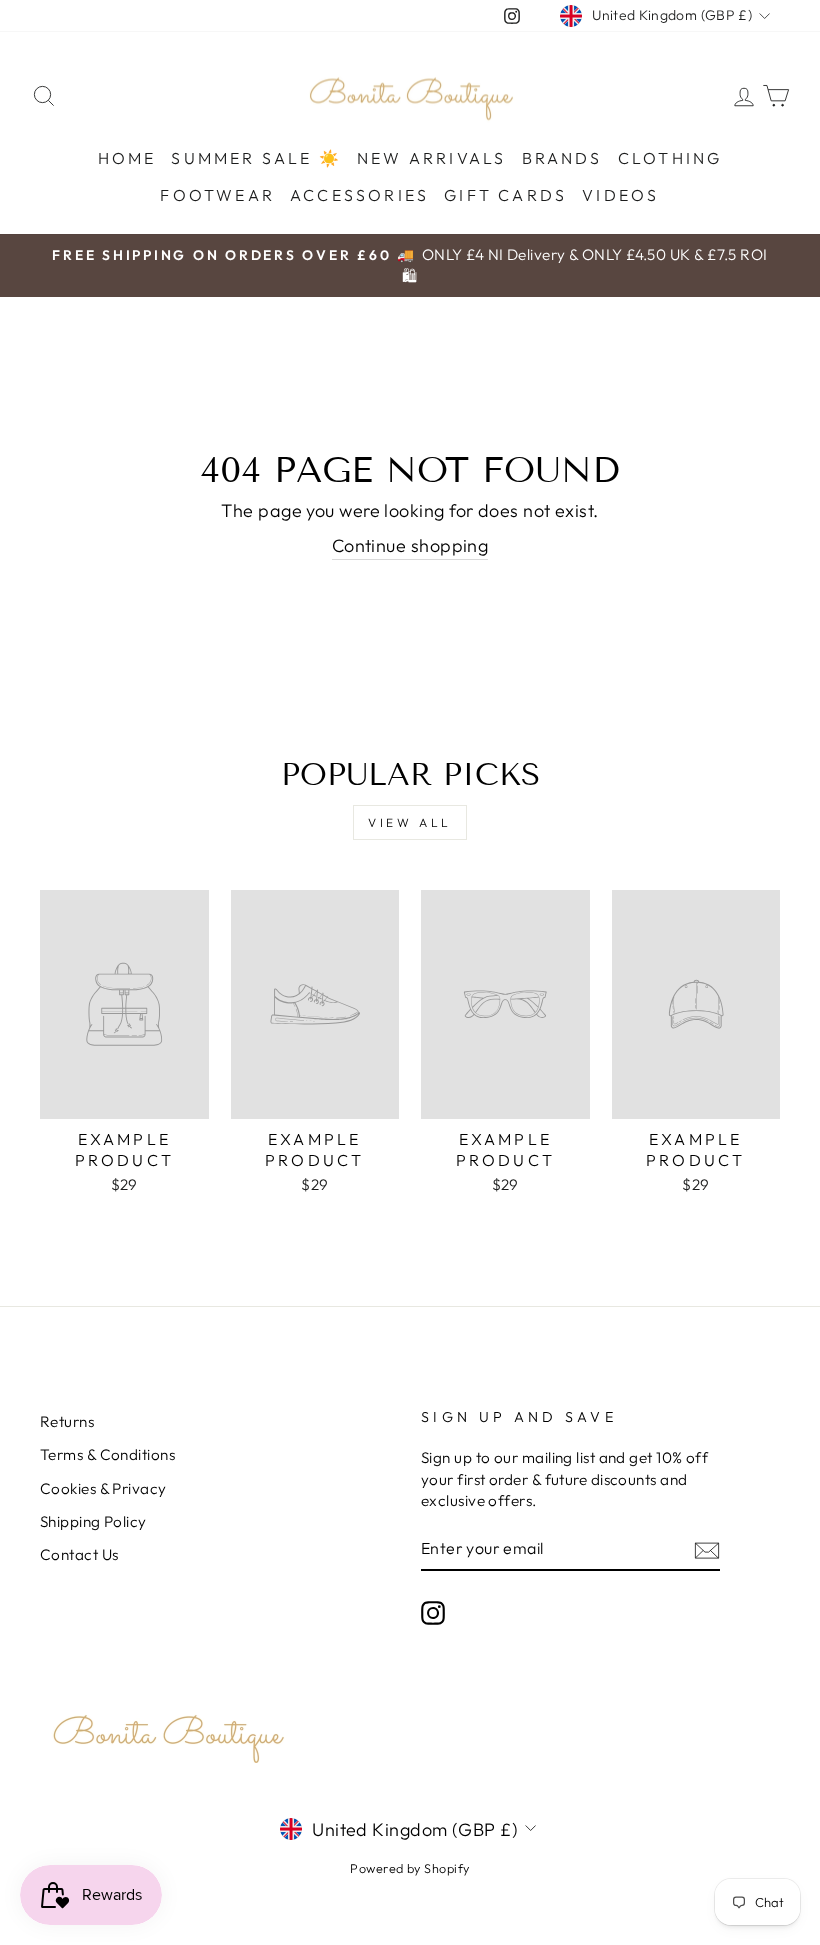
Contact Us (79, 1554)
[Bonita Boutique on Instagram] (433, 1613)
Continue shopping (410, 545)
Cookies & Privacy (103, 1488)
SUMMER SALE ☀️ (256, 158)
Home (127, 158)
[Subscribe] (707, 1548)
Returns (67, 1421)
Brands (562, 158)
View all (410, 822)
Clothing (670, 158)
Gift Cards (505, 195)
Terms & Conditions (107, 1454)
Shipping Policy (93, 1521)
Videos (620, 195)
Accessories (359, 195)
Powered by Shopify (409, 1868)
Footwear (217, 195)
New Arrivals (431, 158)
